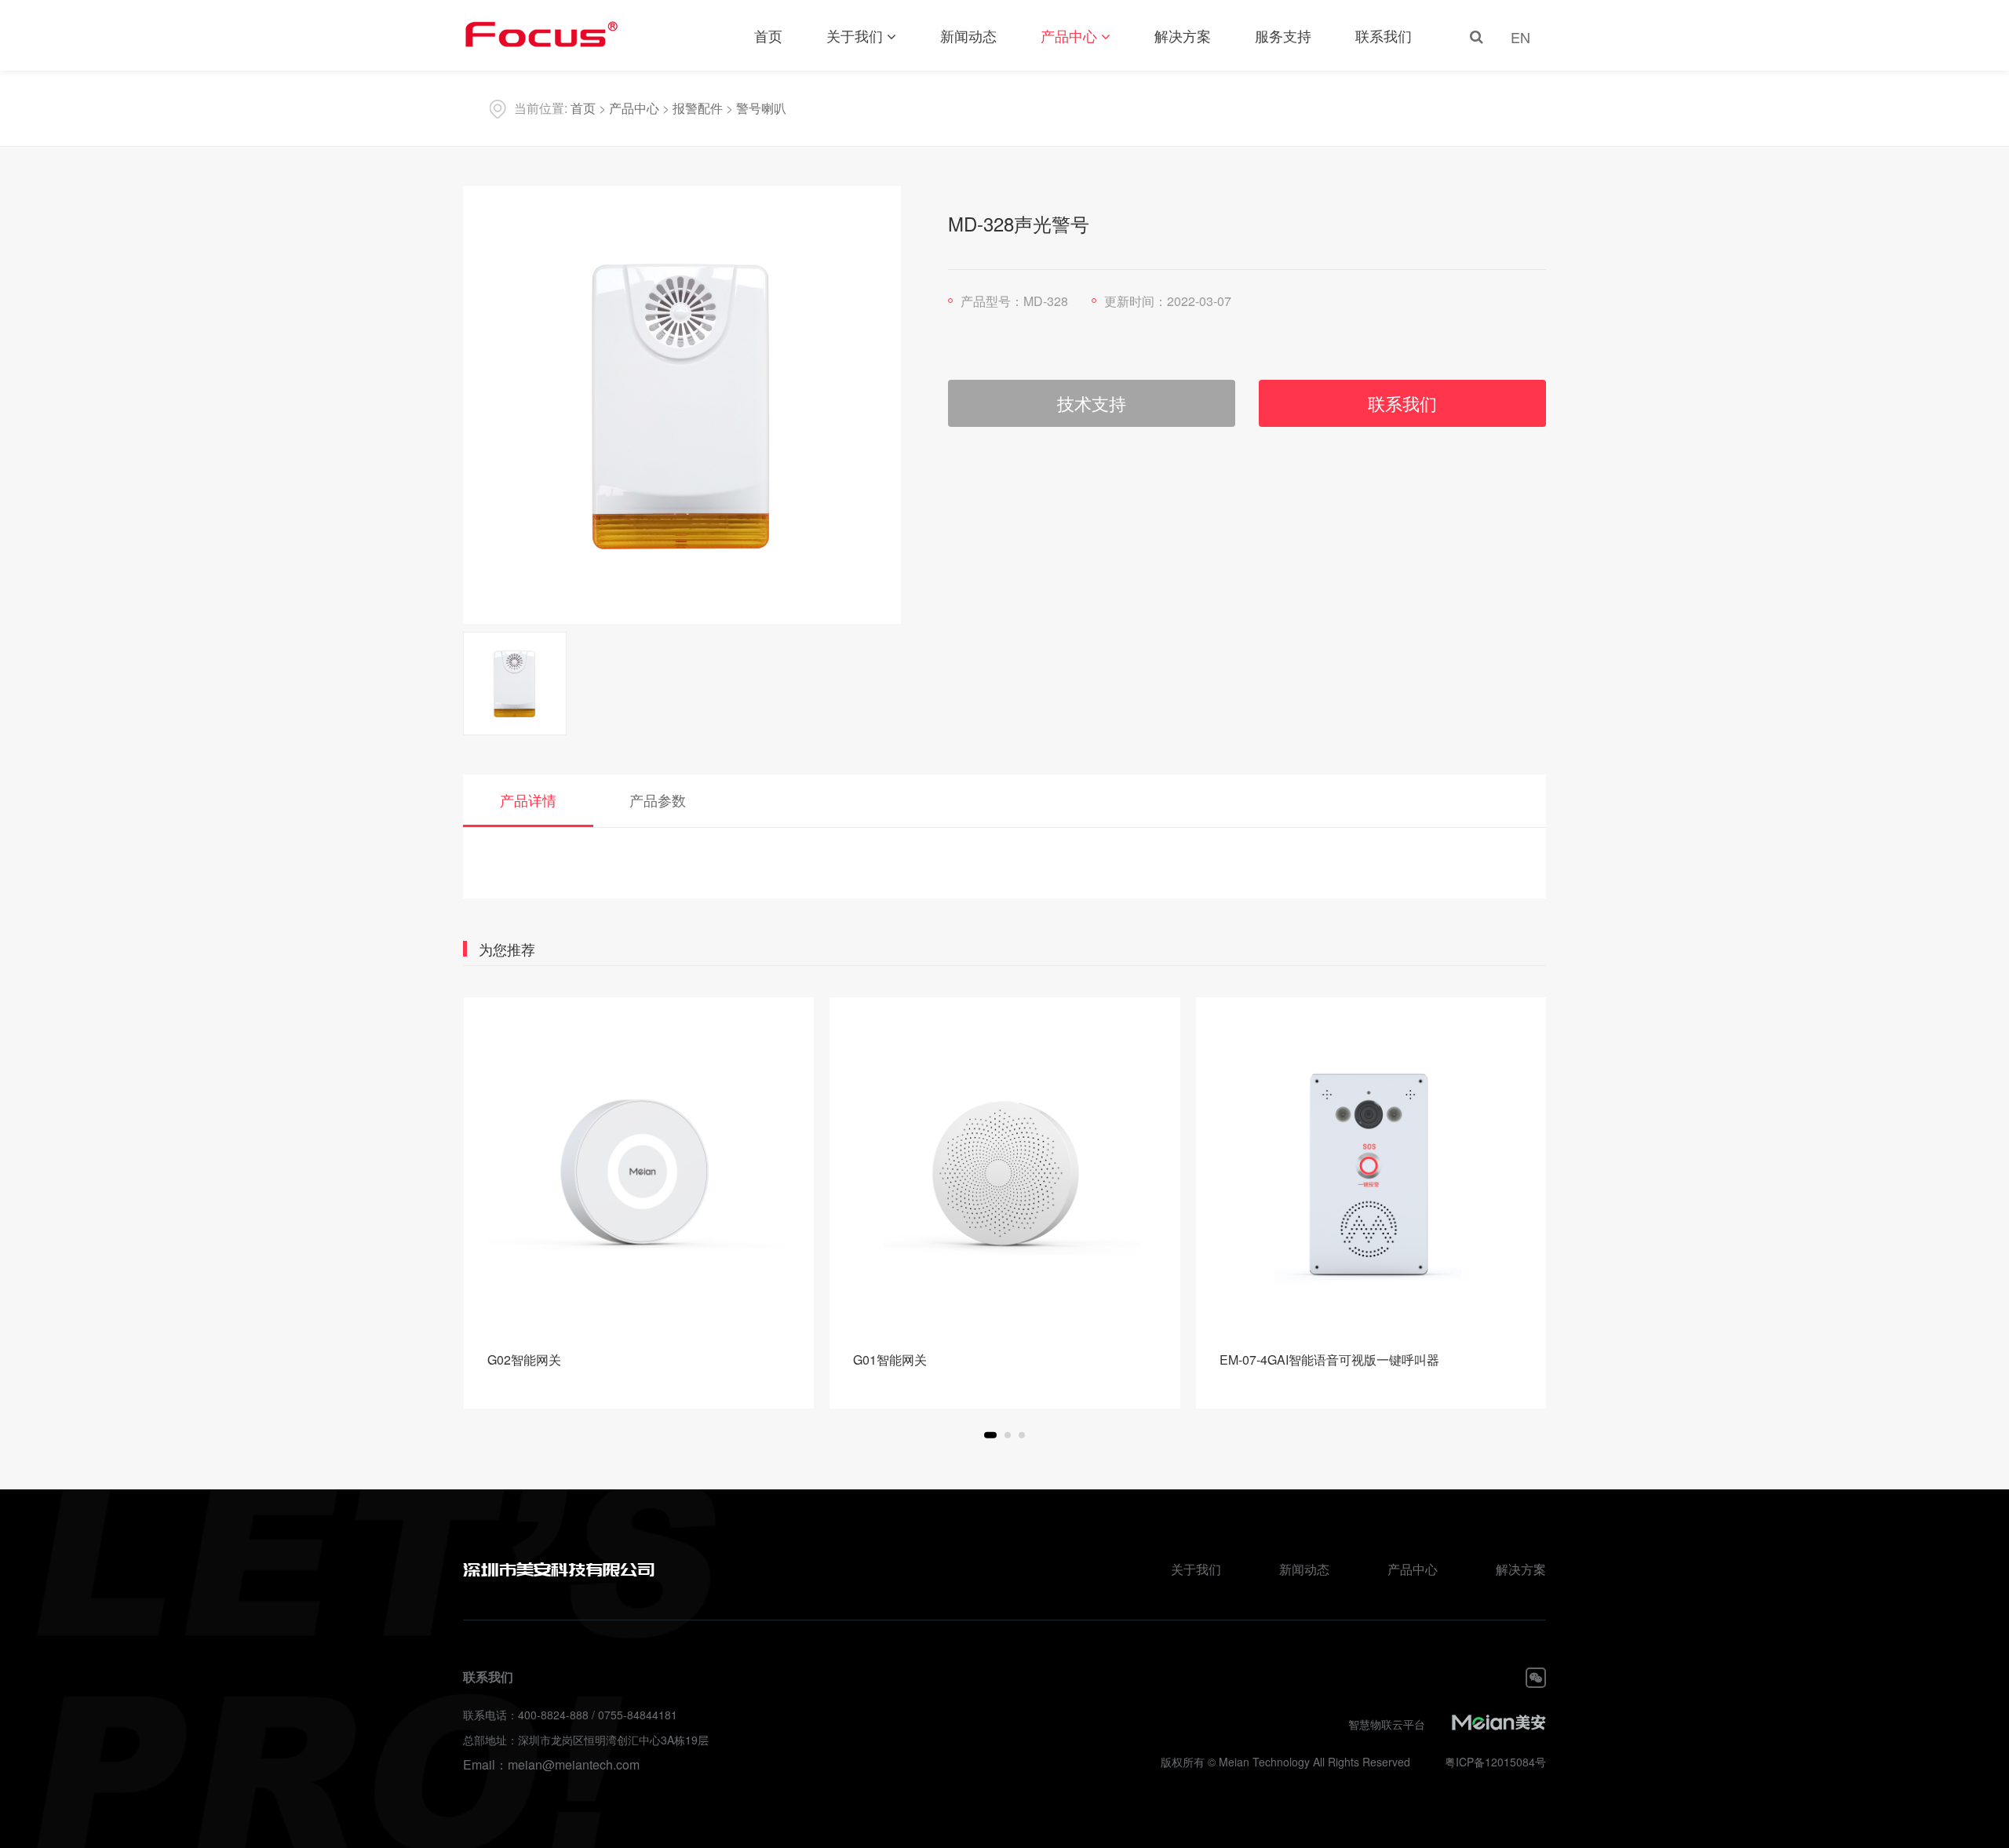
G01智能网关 (890, 1360)
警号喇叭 (761, 108)
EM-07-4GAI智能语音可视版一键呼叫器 (1329, 1360)
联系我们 (1384, 35)
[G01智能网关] (1005, 1173)
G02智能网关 (524, 1360)
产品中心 (1069, 35)
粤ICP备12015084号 (1495, 1762)
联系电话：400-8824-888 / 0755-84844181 (570, 1715)
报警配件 (698, 108)
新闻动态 (968, 35)
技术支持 (1092, 403)
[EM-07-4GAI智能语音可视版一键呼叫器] (1371, 1173)
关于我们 (855, 35)
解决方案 (1183, 35)
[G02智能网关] (639, 1173)
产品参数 (658, 800)
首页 (768, 35)
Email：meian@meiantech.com (551, 1764)
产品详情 (528, 800)
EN (1520, 37)
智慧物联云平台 (1387, 1724)
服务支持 (1283, 35)
